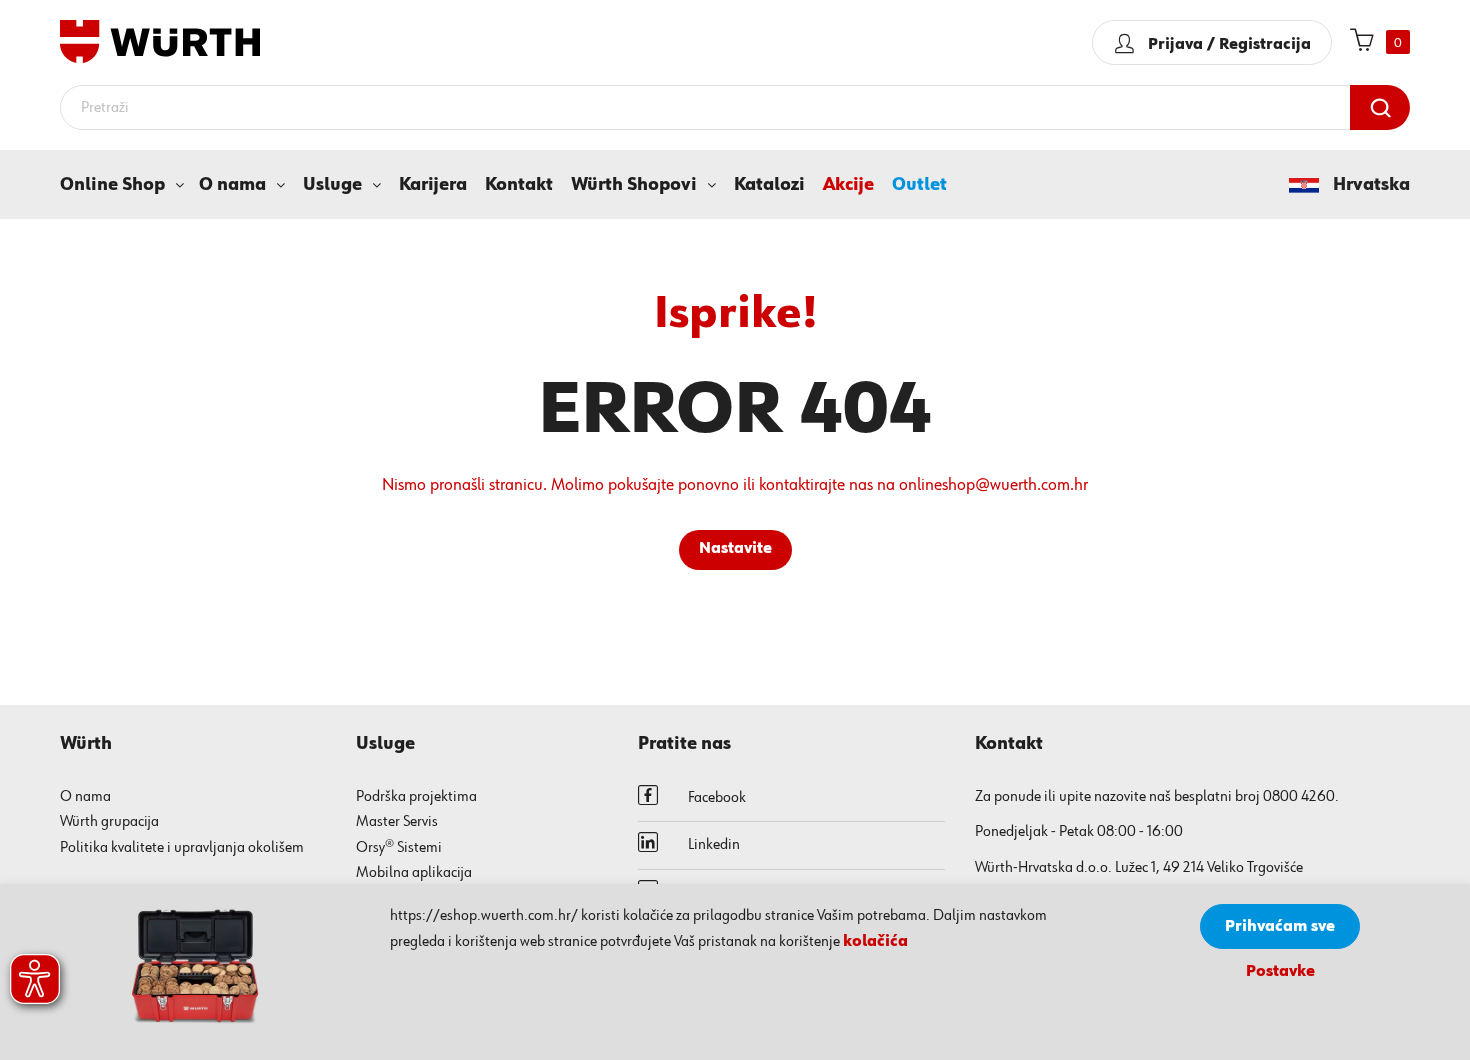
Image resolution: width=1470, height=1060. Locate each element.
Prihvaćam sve (1280, 927)
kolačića (875, 942)
